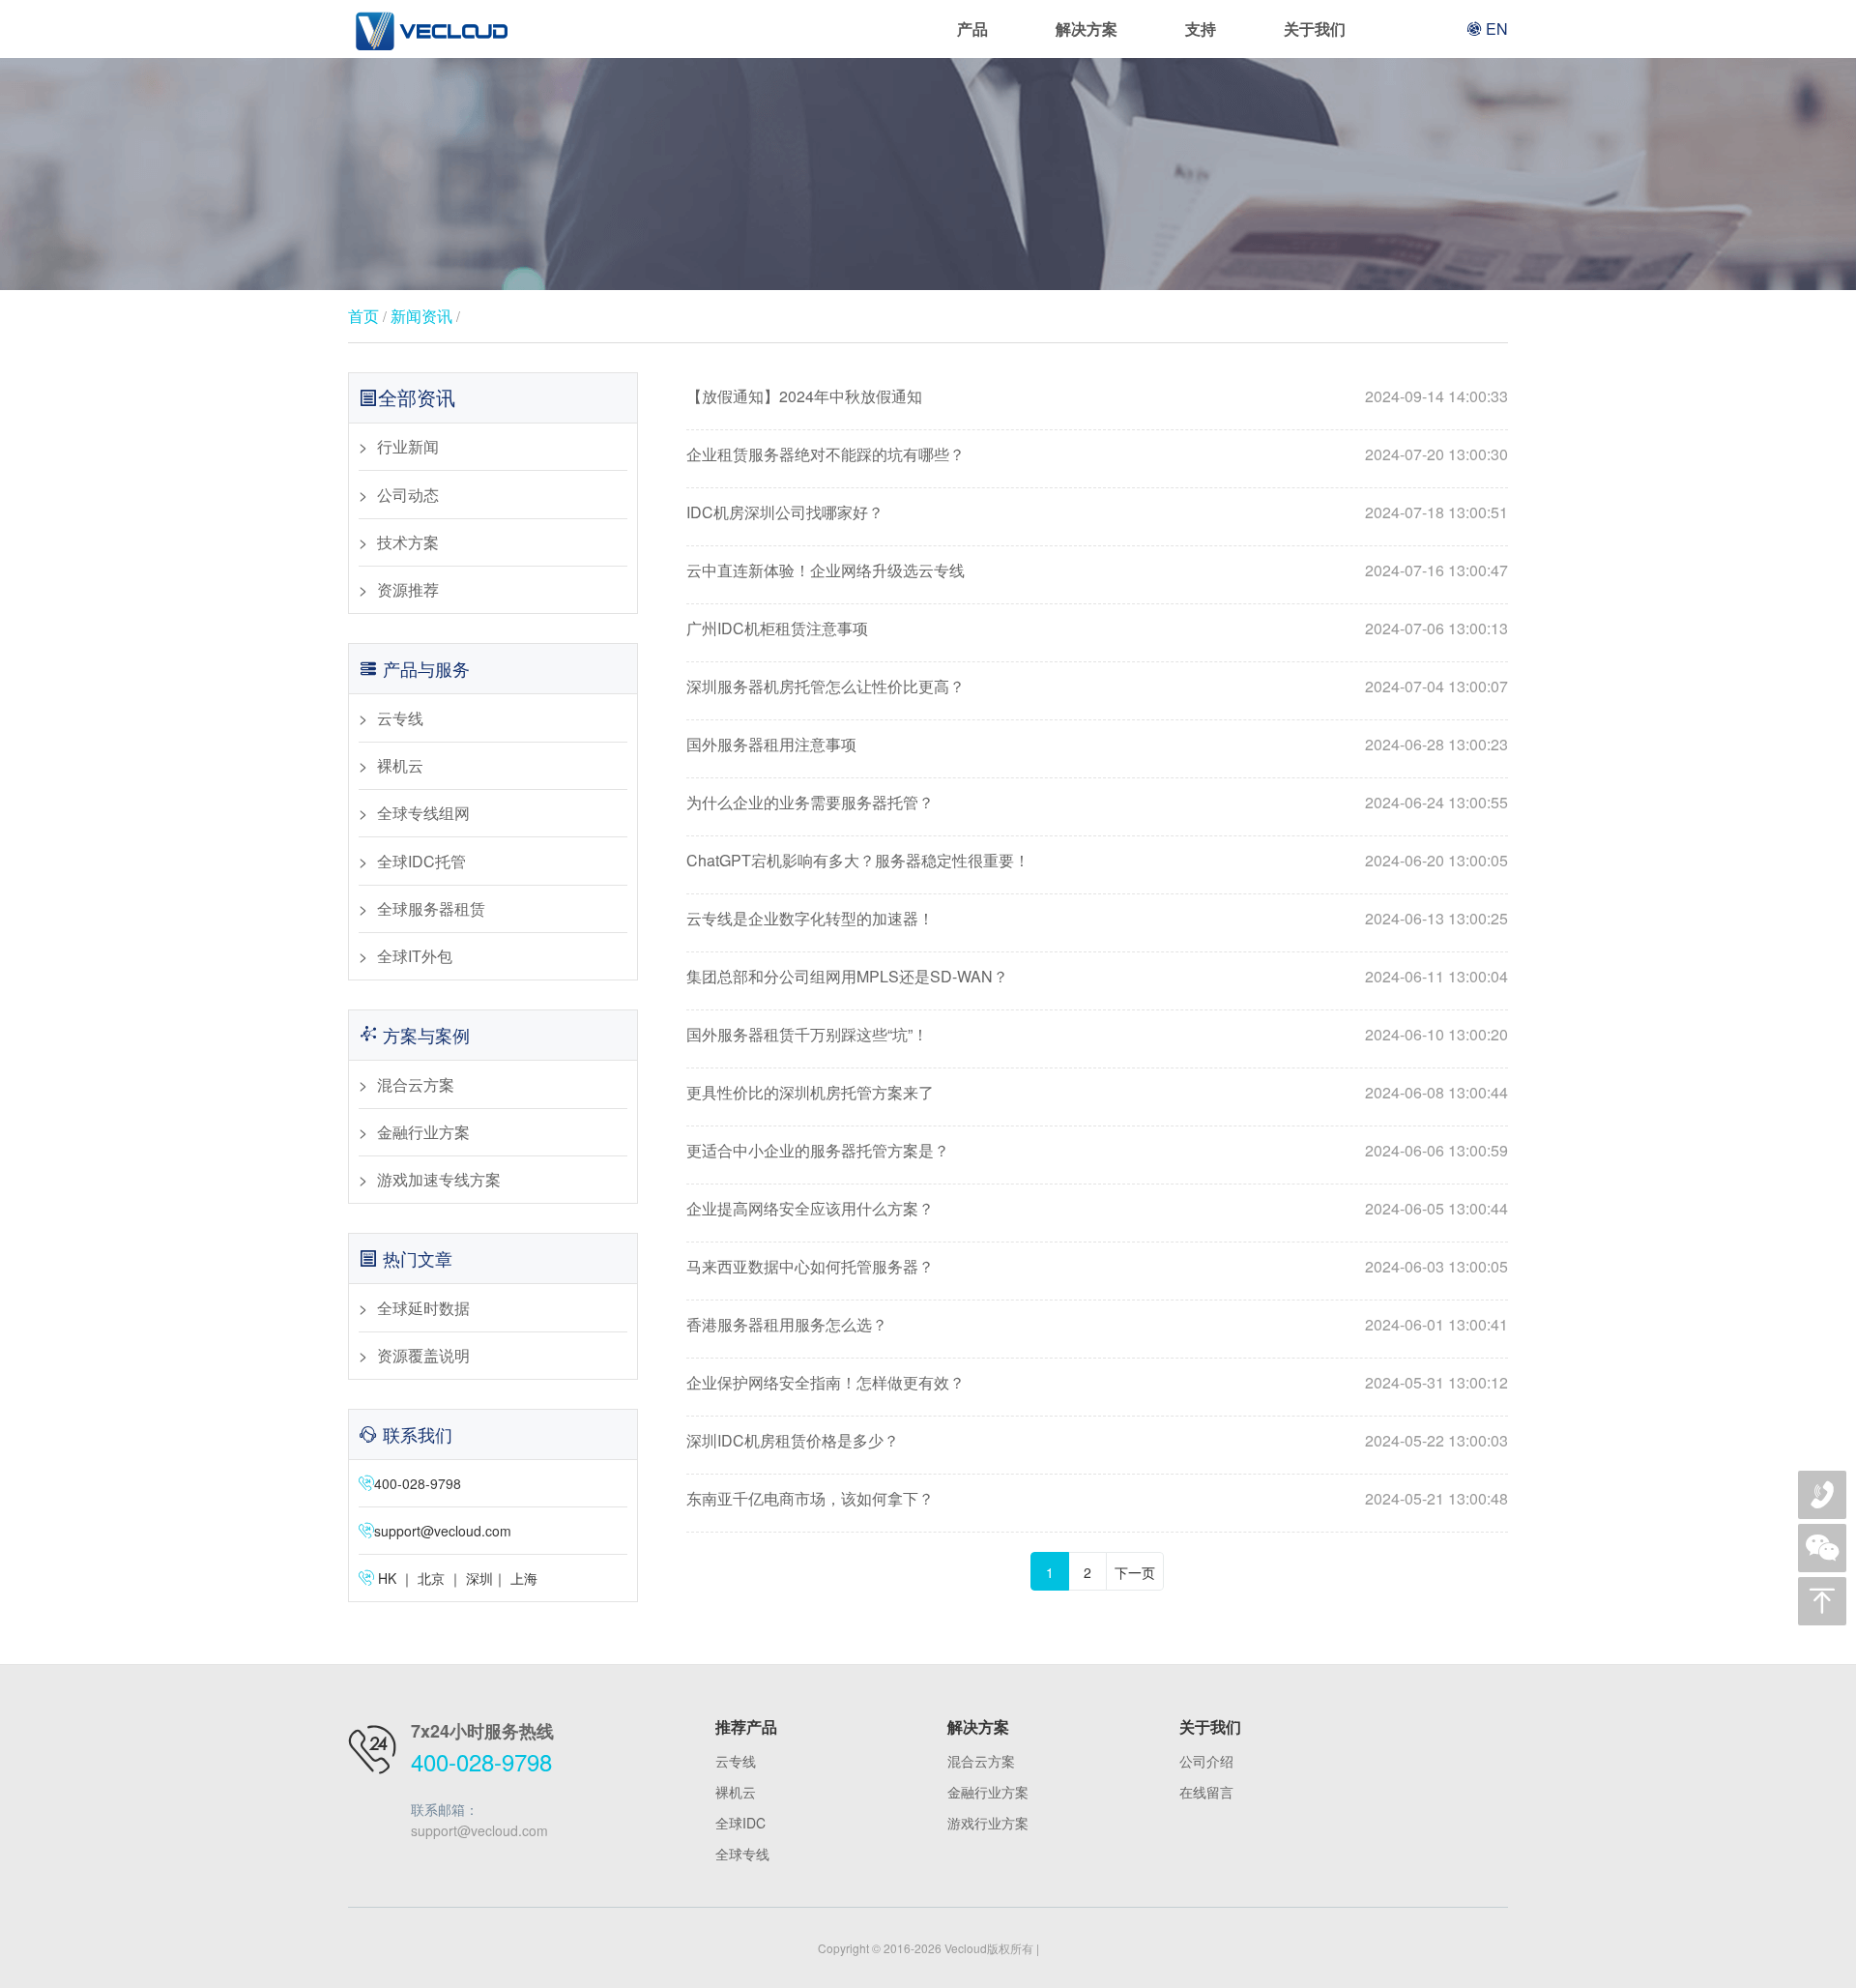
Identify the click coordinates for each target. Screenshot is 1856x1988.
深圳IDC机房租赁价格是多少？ (793, 1440)
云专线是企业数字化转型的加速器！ (810, 918)
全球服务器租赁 (431, 908)
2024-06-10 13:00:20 (1436, 1034)
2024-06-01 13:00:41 (1436, 1324)
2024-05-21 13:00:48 (1436, 1498)
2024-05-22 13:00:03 (1436, 1440)
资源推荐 (408, 589)
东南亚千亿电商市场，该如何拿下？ (810, 1498)
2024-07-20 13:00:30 (1436, 454)
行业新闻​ (408, 446)
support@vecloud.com (443, 1531)
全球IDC (740, 1823)
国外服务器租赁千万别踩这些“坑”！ (807, 1034)
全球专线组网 (423, 813)
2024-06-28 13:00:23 (1436, 744)
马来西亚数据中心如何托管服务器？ (810, 1266)
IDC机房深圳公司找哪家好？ (785, 512)
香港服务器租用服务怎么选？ (787, 1324)
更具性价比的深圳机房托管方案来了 (810, 1092)
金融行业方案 (423, 1132)
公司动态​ (408, 495)
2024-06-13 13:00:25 (1436, 918)
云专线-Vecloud (430, 29)
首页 (363, 316)
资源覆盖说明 (423, 1355)
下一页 (1135, 1572)
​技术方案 (408, 542)
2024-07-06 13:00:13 (1436, 628)
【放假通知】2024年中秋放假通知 (804, 396)
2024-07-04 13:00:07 (1436, 686)
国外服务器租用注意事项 (771, 744)
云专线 (400, 718)
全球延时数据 (423, 1308)
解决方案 (1087, 29)
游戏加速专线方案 (439, 1179)
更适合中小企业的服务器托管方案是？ (818, 1150)
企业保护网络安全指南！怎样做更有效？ (826, 1382)
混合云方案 (416, 1084)
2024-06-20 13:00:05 (1436, 860)
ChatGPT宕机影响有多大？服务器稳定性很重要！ (858, 860)
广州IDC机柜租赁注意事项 (777, 628)
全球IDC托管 (421, 861)
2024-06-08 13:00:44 (1436, 1092)
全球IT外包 (415, 956)
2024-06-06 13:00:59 (1436, 1150)
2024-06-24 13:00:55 (1436, 802)
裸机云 (400, 765)
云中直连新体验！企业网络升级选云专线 (826, 570)
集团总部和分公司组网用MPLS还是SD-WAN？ (847, 976)
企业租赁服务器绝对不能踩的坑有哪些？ (826, 454)
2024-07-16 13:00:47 (1436, 570)
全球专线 (742, 1854)
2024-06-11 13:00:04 (1436, 976)
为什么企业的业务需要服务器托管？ (810, 802)
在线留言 (1206, 1792)
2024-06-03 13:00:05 (1436, 1266)
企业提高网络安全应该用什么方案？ (810, 1208)
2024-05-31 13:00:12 (1436, 1382)
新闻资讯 (421, 316)
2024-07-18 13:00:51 (1436, 512)
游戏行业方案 (988, 1823)
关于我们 (1315, 29)
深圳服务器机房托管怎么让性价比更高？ (826, 686)
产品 (972, 29)
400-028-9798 (481, 1761)
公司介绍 (1206, 1761)
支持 (1201, 29)
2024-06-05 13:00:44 (1436, 1208)
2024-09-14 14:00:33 (1436, 396)
